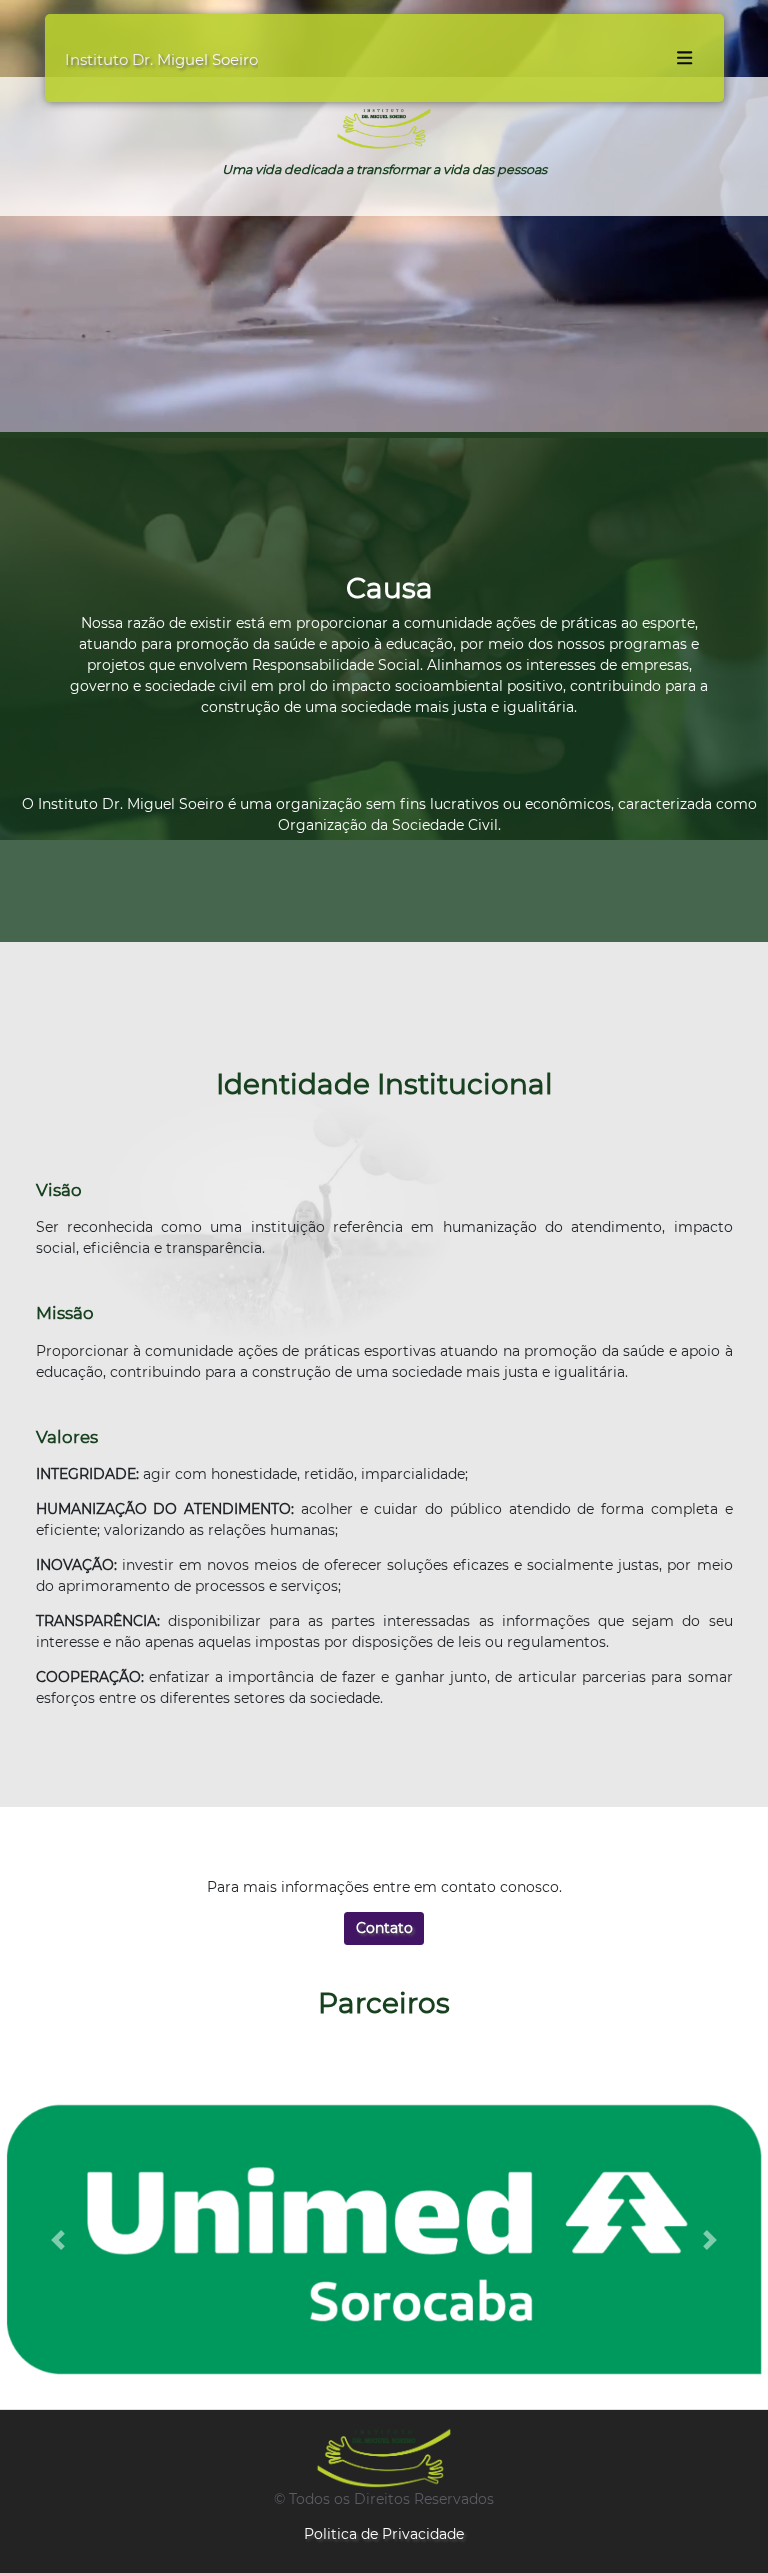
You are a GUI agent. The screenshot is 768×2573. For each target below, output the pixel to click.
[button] (57, 2239)
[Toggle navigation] (684, 58)
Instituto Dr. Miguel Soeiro (161, 59)
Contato (384, 1928)
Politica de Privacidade (384, 2534)
